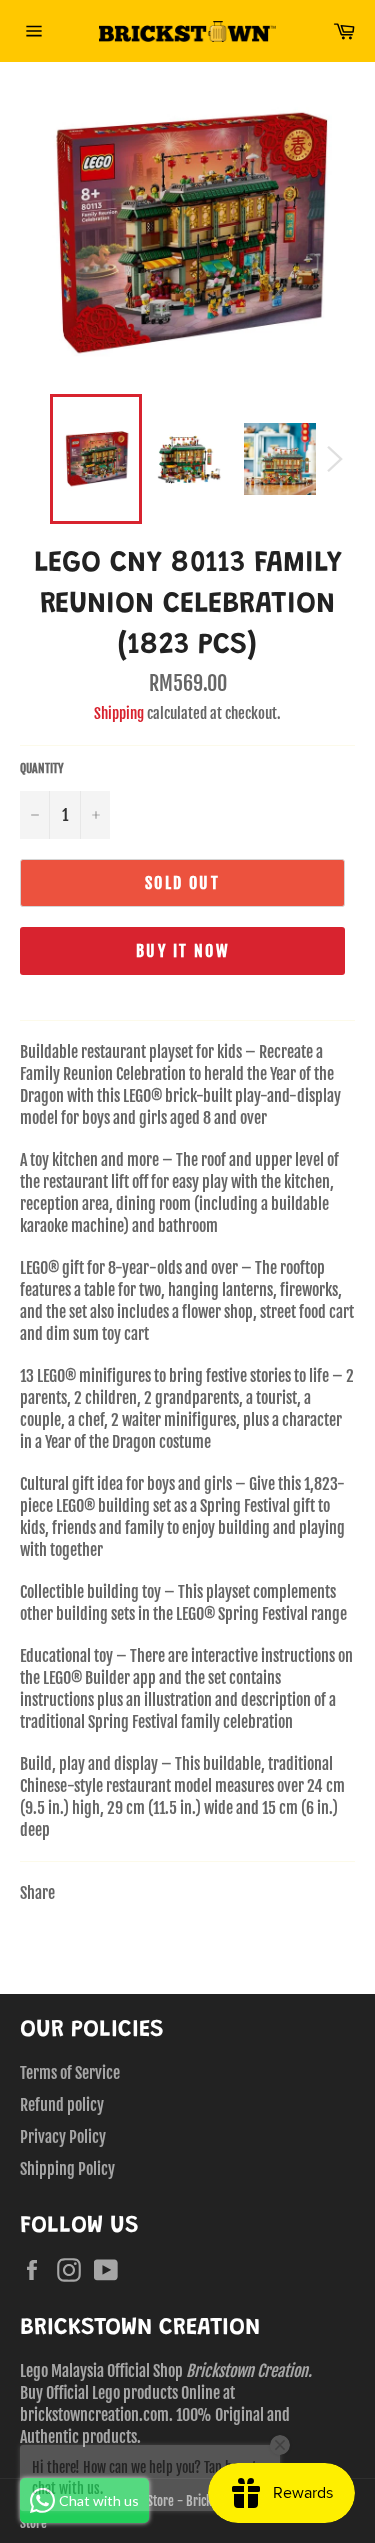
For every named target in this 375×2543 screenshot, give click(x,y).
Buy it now (182, 951)
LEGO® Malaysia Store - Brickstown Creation (175, 2501)
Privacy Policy (63, 2137)
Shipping (119, 713)
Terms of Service (70, 2073)
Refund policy (62, 2105)
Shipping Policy (67, 2169)
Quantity (42, 768)
